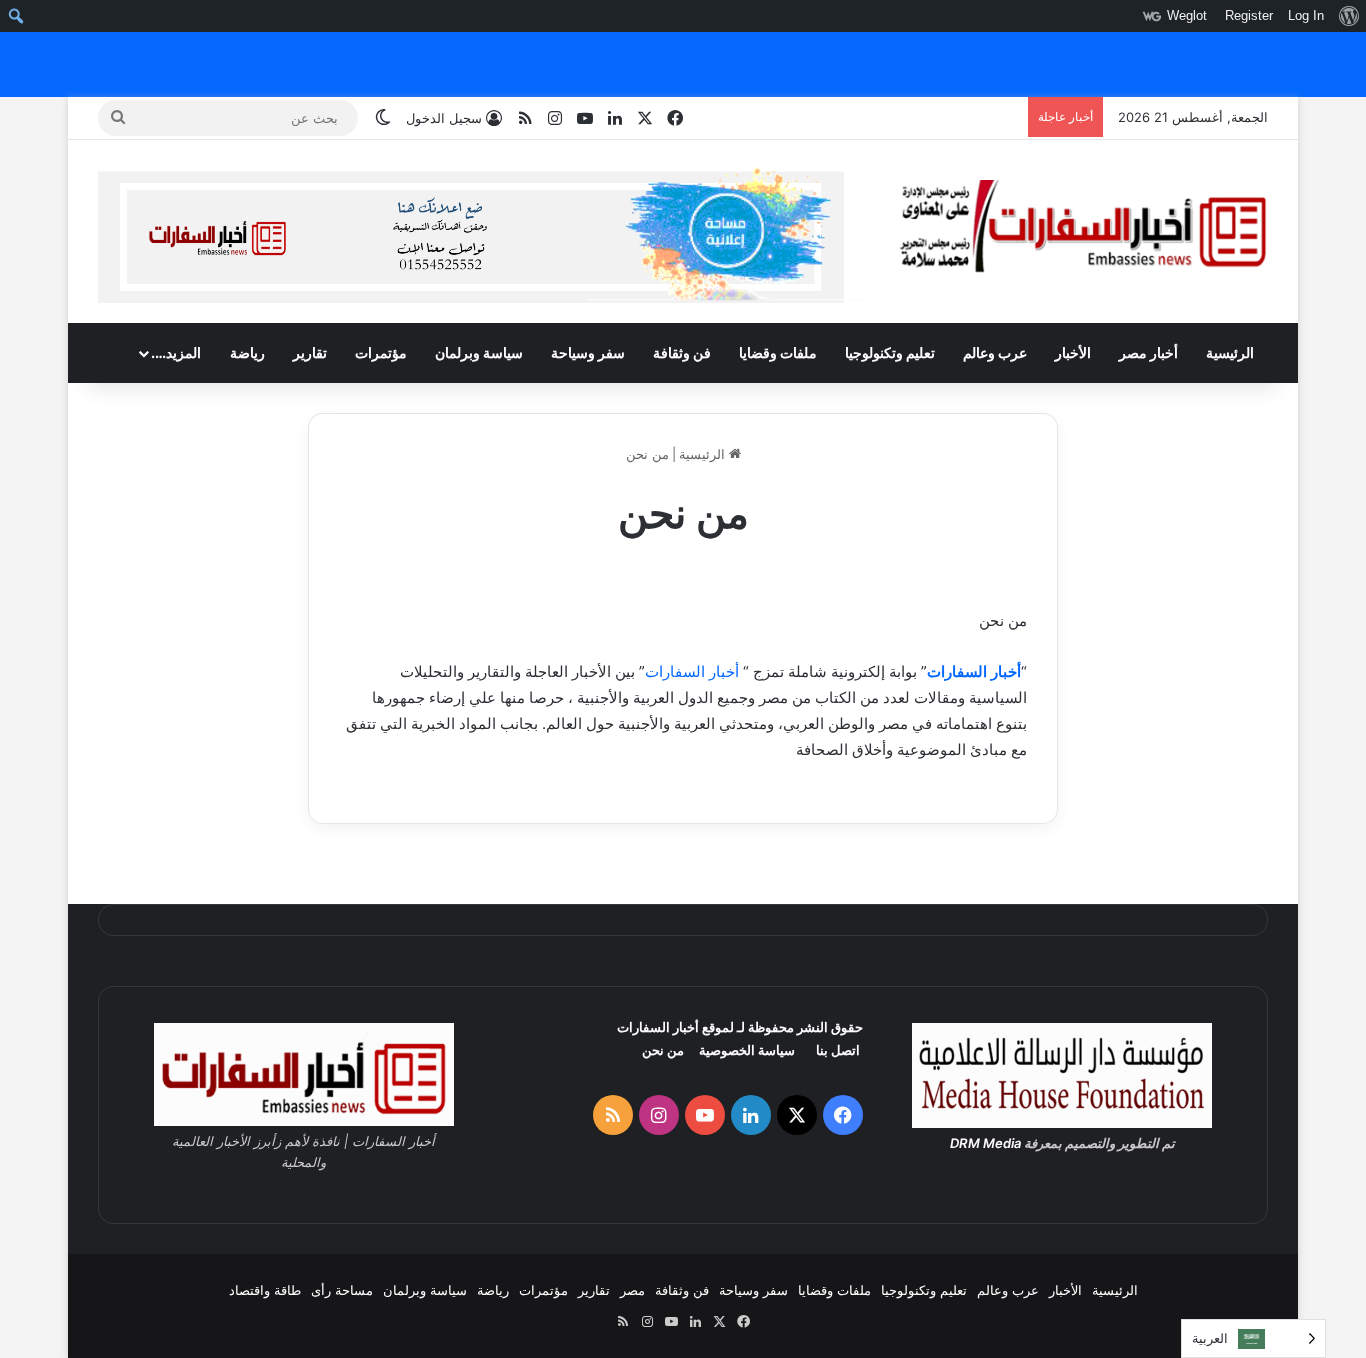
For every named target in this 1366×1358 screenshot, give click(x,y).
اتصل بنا (838, 1050)
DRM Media (985, 1143)
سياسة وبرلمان (479, 352)
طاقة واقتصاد (265, 1290)
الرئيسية (1230, 352)
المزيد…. (176, 352)
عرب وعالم (995, 352)
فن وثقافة (682, 352)
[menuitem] (1348, 16)
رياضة (247, 352)
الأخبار (1073, 352)
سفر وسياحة (588, 352)
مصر (632, 1290)
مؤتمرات (381, 352)
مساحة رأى (342, 1290)
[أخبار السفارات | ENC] (1083, 227)
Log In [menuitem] (1306, 15)
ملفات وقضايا (778, 352)
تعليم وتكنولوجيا (890, 352)
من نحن (663, 1050)
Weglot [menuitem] (1187, 15)
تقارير (310, 352)
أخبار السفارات (974, 671)
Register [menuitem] (1249, 15)
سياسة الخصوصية (747, 1050)
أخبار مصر (1148, 352)
